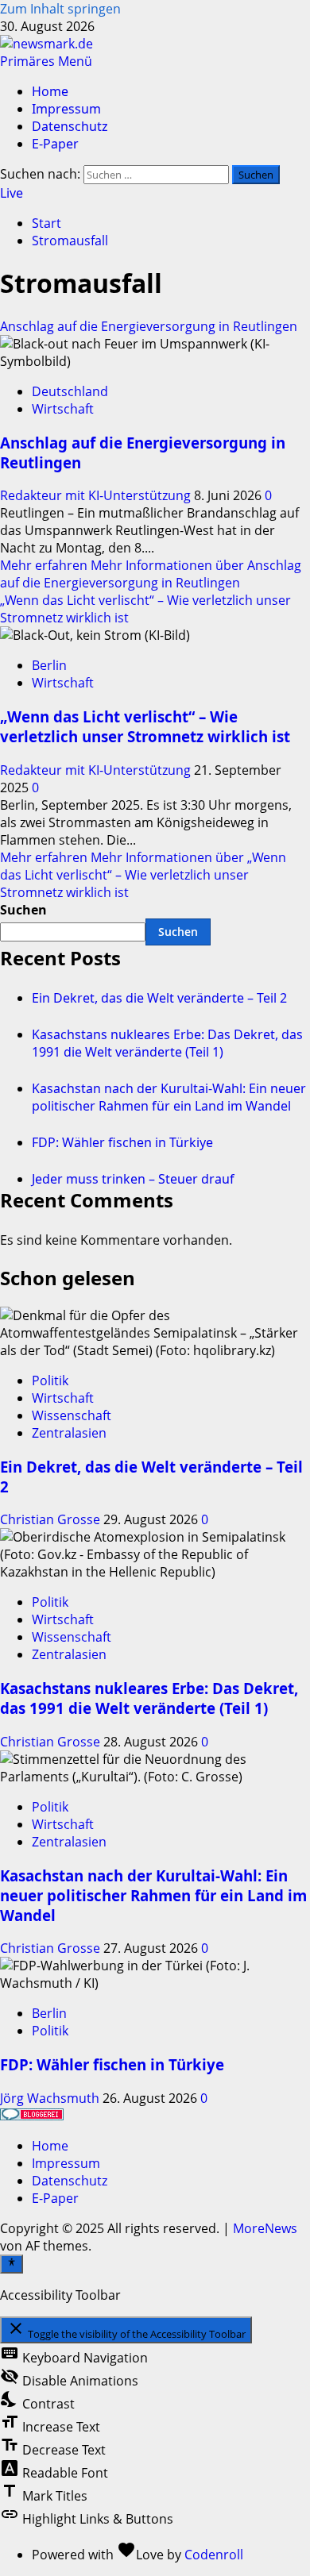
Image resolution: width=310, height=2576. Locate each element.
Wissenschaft (72, 1415)
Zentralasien (69, 1433)
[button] (46, 61)
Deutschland (70, 391)
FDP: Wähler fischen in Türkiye (122, 1142)
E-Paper (55, 144)
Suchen (23, 910)
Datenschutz (70, 126)
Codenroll (214, 2555)
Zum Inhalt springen (60, 9)
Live (12, 193)
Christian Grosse (52, 1519)
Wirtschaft (63, 409)
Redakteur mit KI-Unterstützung (97, 495)
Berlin (49, 665)
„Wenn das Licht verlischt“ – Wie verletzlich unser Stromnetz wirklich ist (145, 726)
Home (50, 91)
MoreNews (265, 2228)
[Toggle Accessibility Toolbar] (12, 2264)
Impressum (66, 109)
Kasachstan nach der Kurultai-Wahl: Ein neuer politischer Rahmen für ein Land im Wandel (169, 1097)
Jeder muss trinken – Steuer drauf (133, 1179)
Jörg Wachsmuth (51, 2098)
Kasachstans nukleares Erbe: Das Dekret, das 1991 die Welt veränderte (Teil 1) (167, 1043)
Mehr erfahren (151, 574)
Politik (50, 1380)
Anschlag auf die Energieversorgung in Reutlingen (149, 326)
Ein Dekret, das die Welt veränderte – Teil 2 (159, 998)
